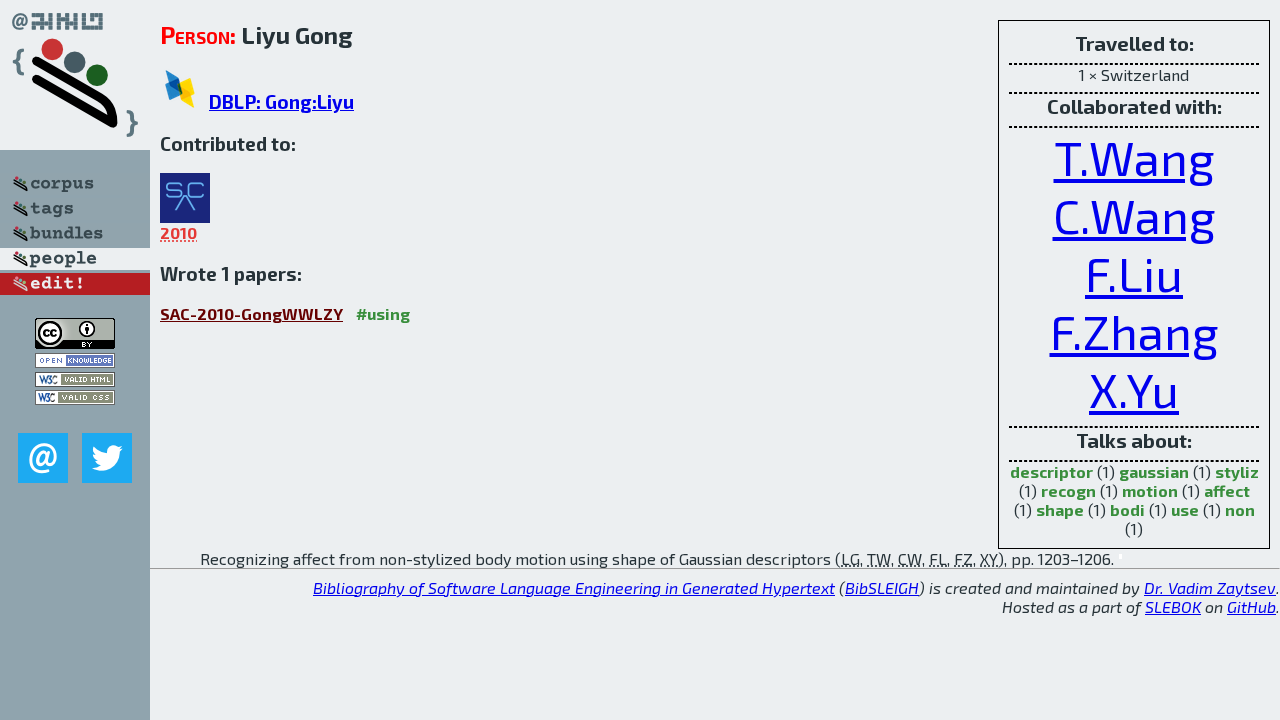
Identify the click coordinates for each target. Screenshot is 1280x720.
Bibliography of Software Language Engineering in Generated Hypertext (574, 587)
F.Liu (1134, 273)
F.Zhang (1134, 331)
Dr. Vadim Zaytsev (1210, 587)
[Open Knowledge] (75, 361)
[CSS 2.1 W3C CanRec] (75, 418)
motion (1150, 490)
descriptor (1051, 471)
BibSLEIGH (882, 587)
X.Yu (1134, 389)
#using (383, 313)
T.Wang (1134, 157)
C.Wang (1134, 215)
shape (1060, 509)
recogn (1068, 490)
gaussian (1154, 471)
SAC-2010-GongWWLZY (251, 313)
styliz (1237, 471)
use (1185, 509)
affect (1227, 490)
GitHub (1251, 606)
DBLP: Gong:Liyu (281, 101)
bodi (1127, 509)
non (1240, 509)
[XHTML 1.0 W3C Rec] (75, 380)
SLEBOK (1173, 606)
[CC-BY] (75, 342)
